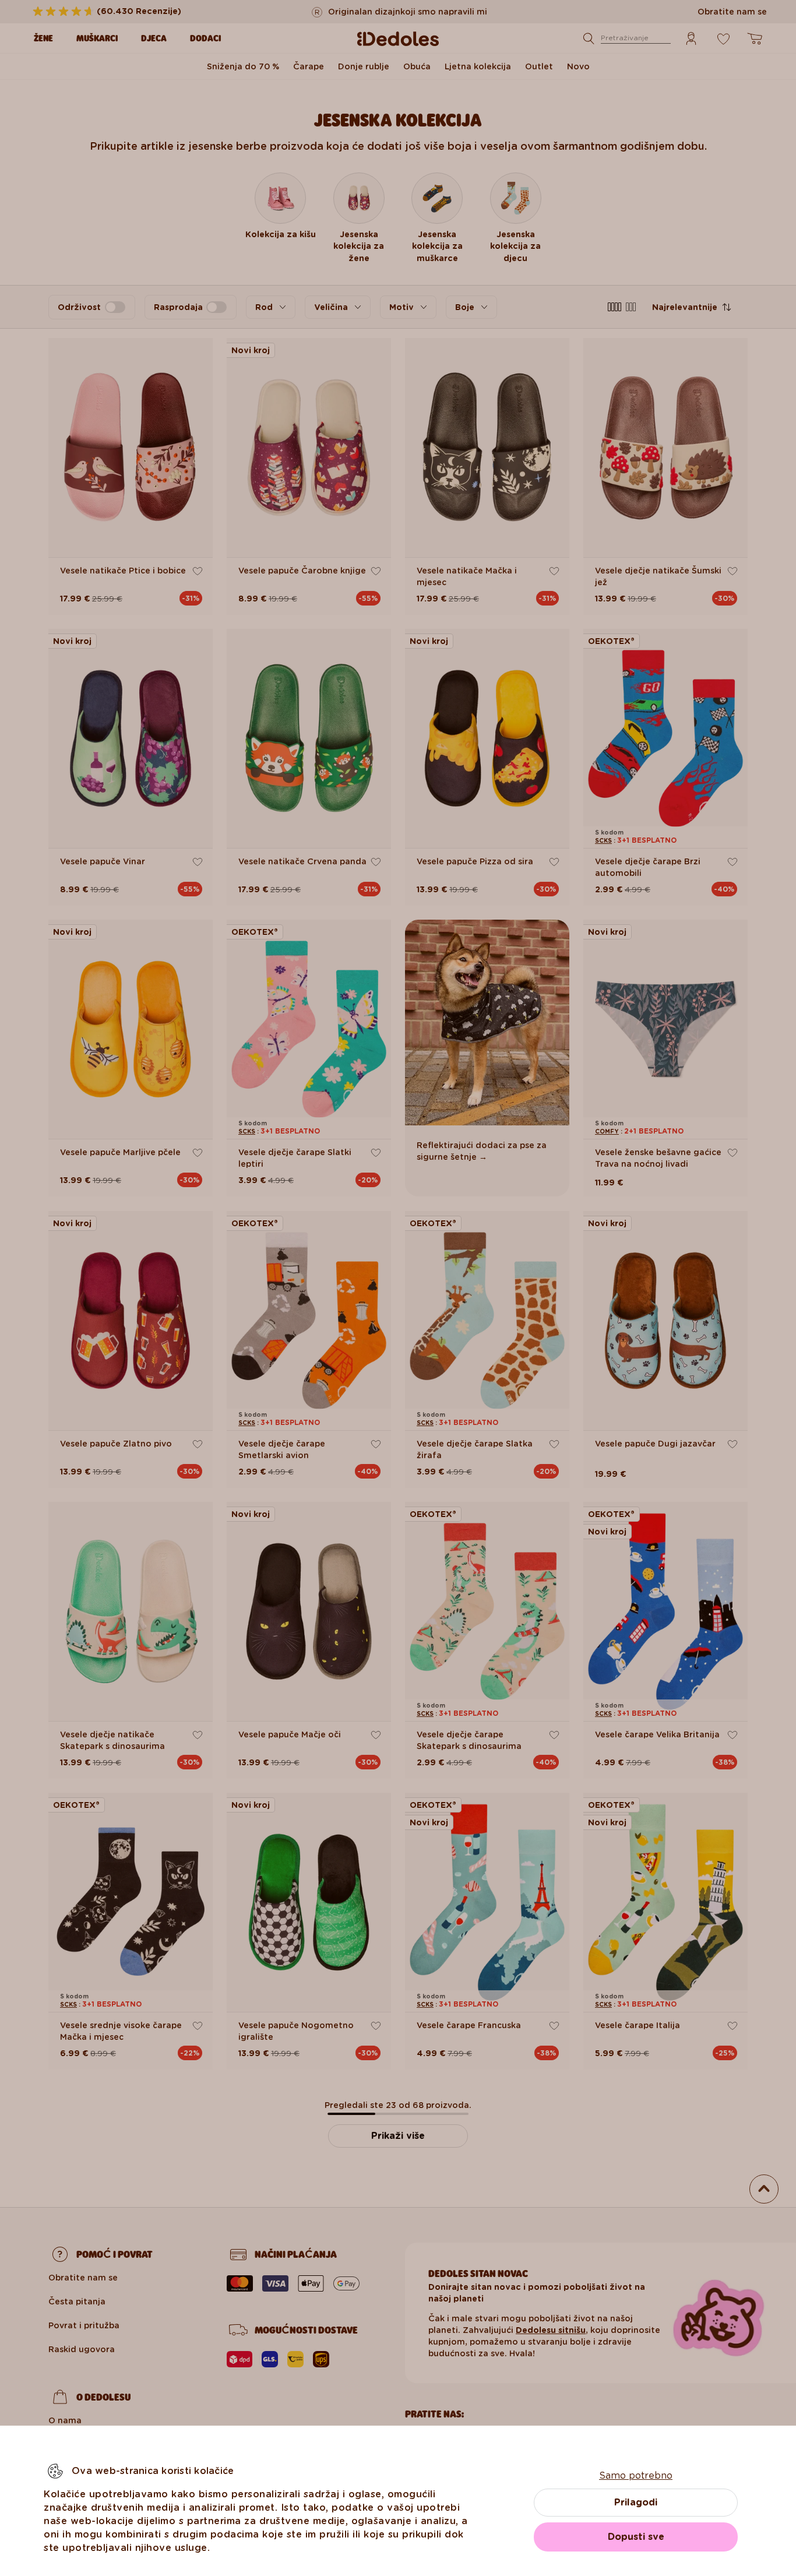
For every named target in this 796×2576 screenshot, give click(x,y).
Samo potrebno (636, 2475)
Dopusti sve (636, 2537)
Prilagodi (636, 2502)
